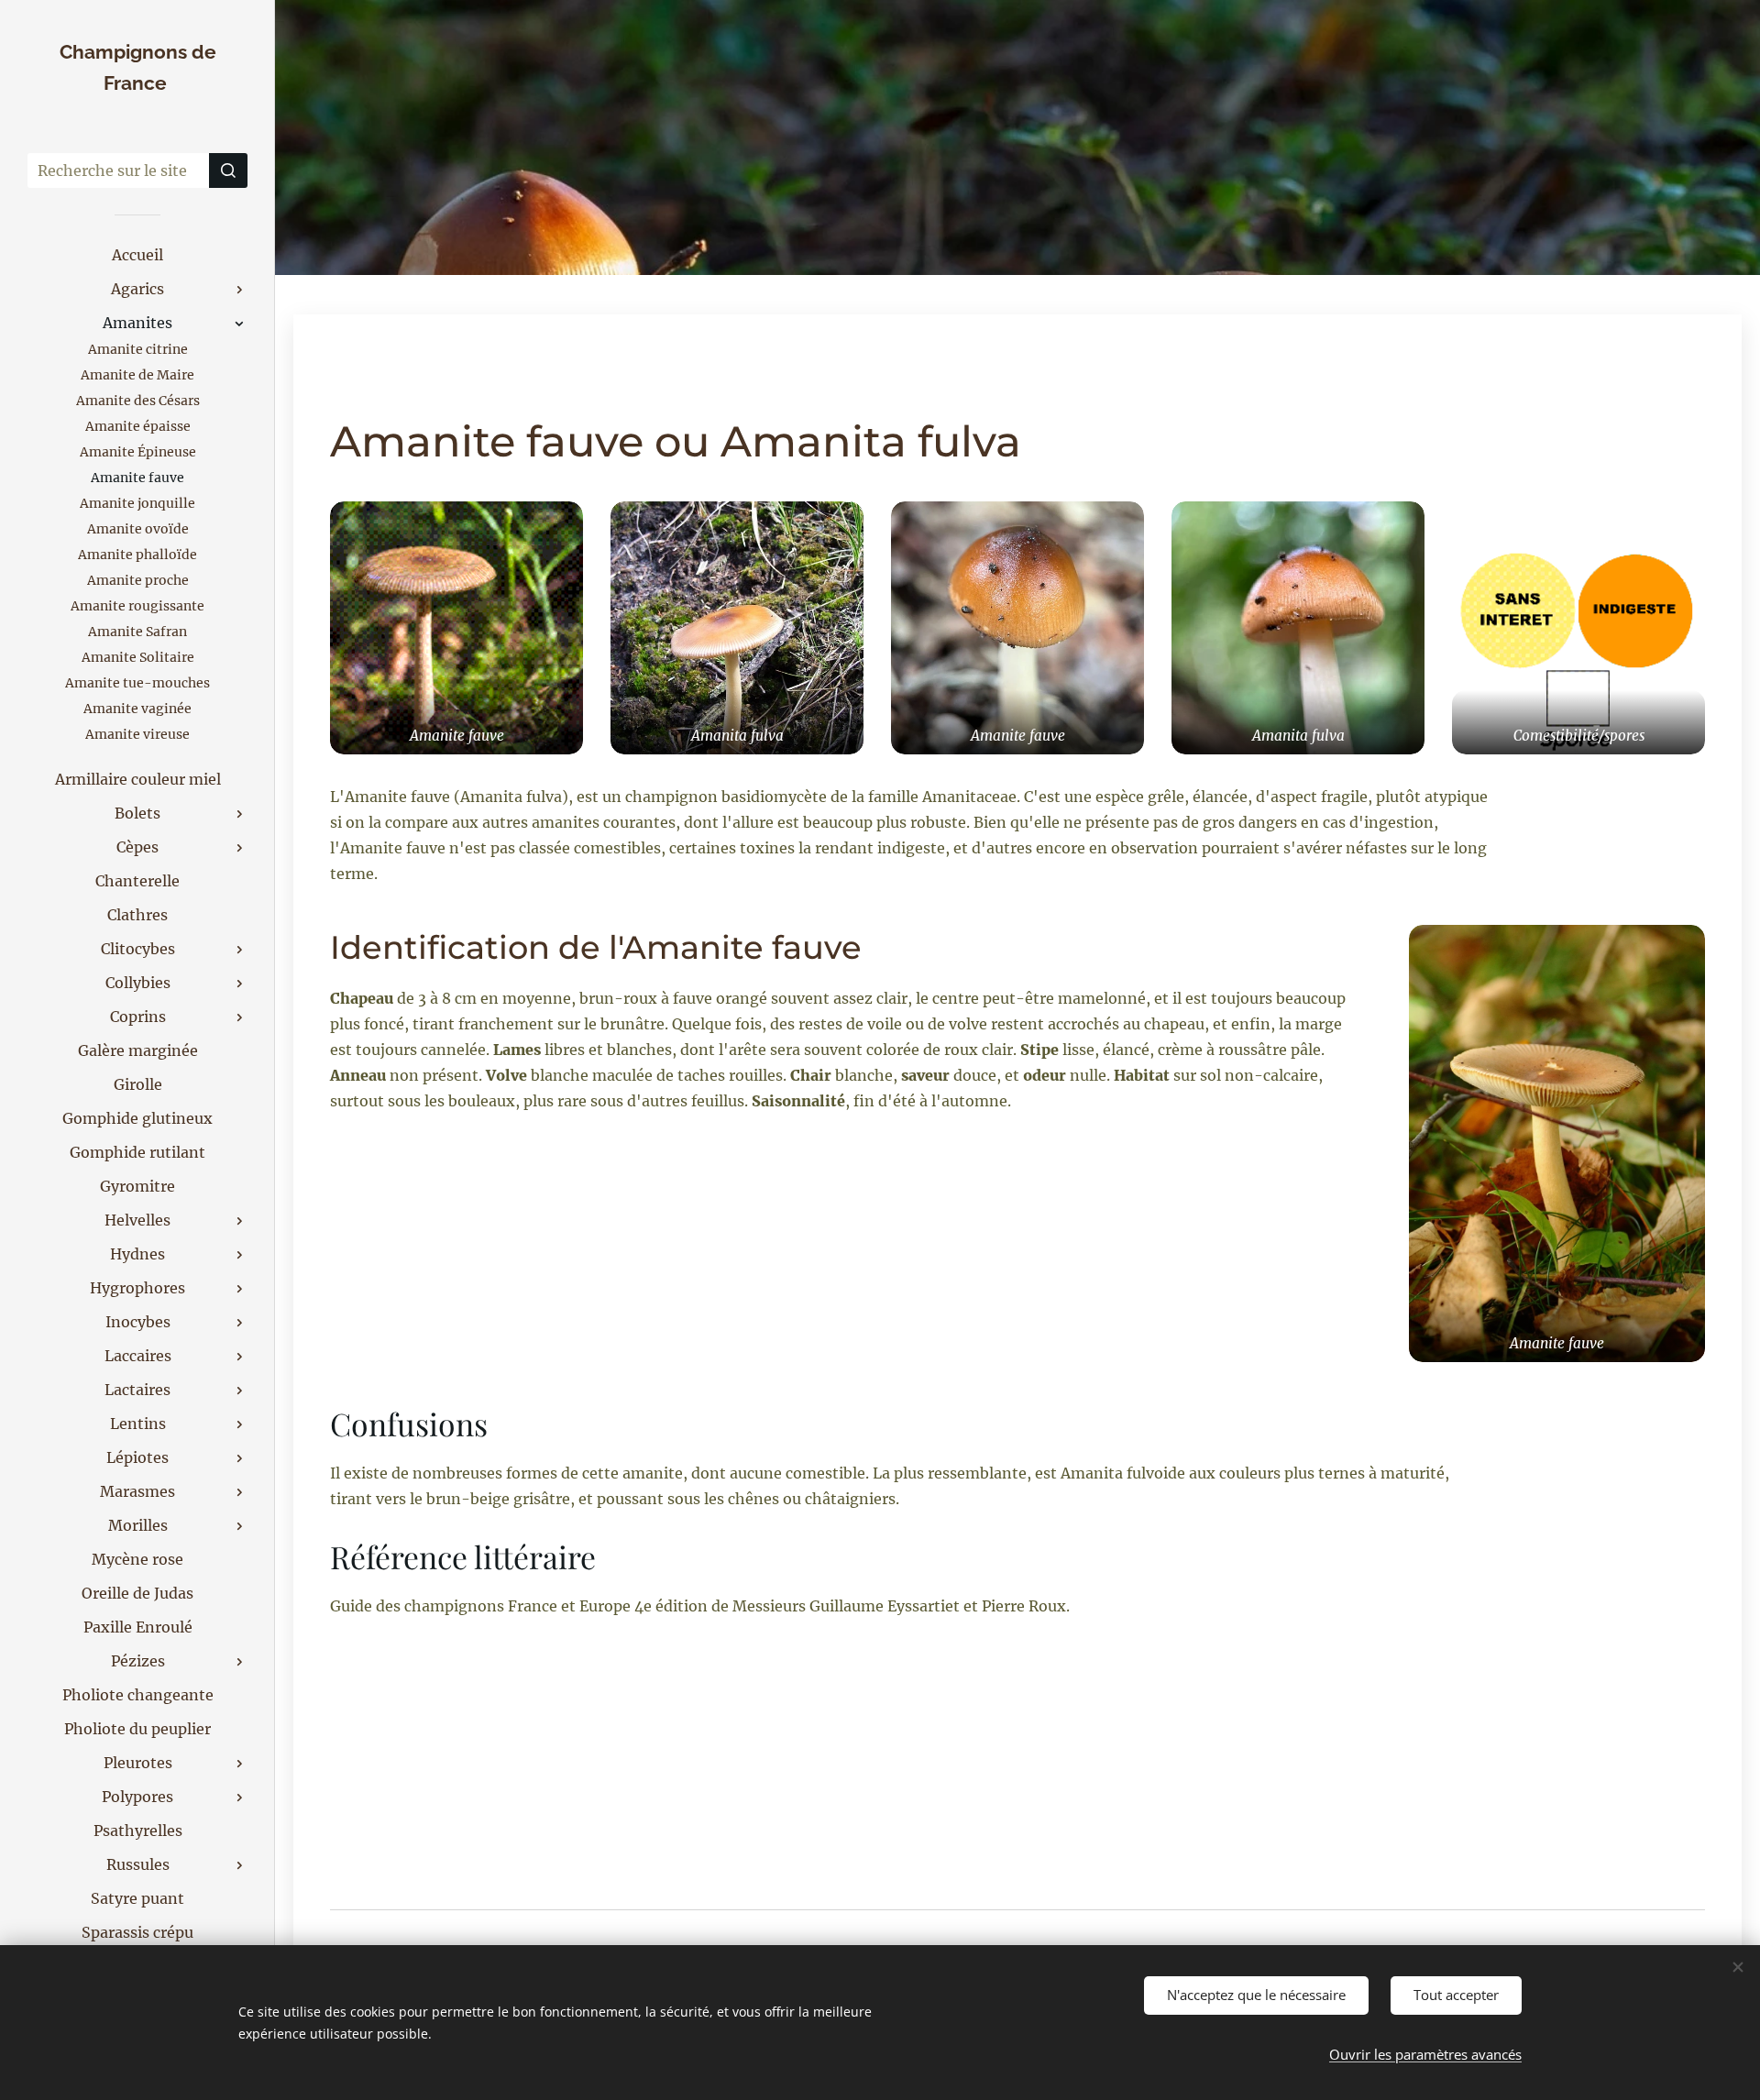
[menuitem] (137, 255)
